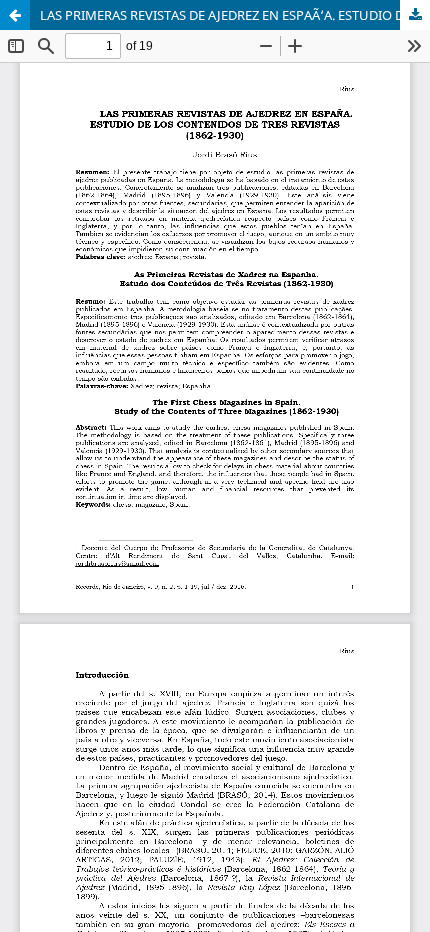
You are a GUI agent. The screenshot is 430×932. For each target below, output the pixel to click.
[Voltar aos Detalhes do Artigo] (15, 15)
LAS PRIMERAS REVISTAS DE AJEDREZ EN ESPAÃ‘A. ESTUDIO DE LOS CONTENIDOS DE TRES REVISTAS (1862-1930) (235, 15)
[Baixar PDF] (415, 15)
